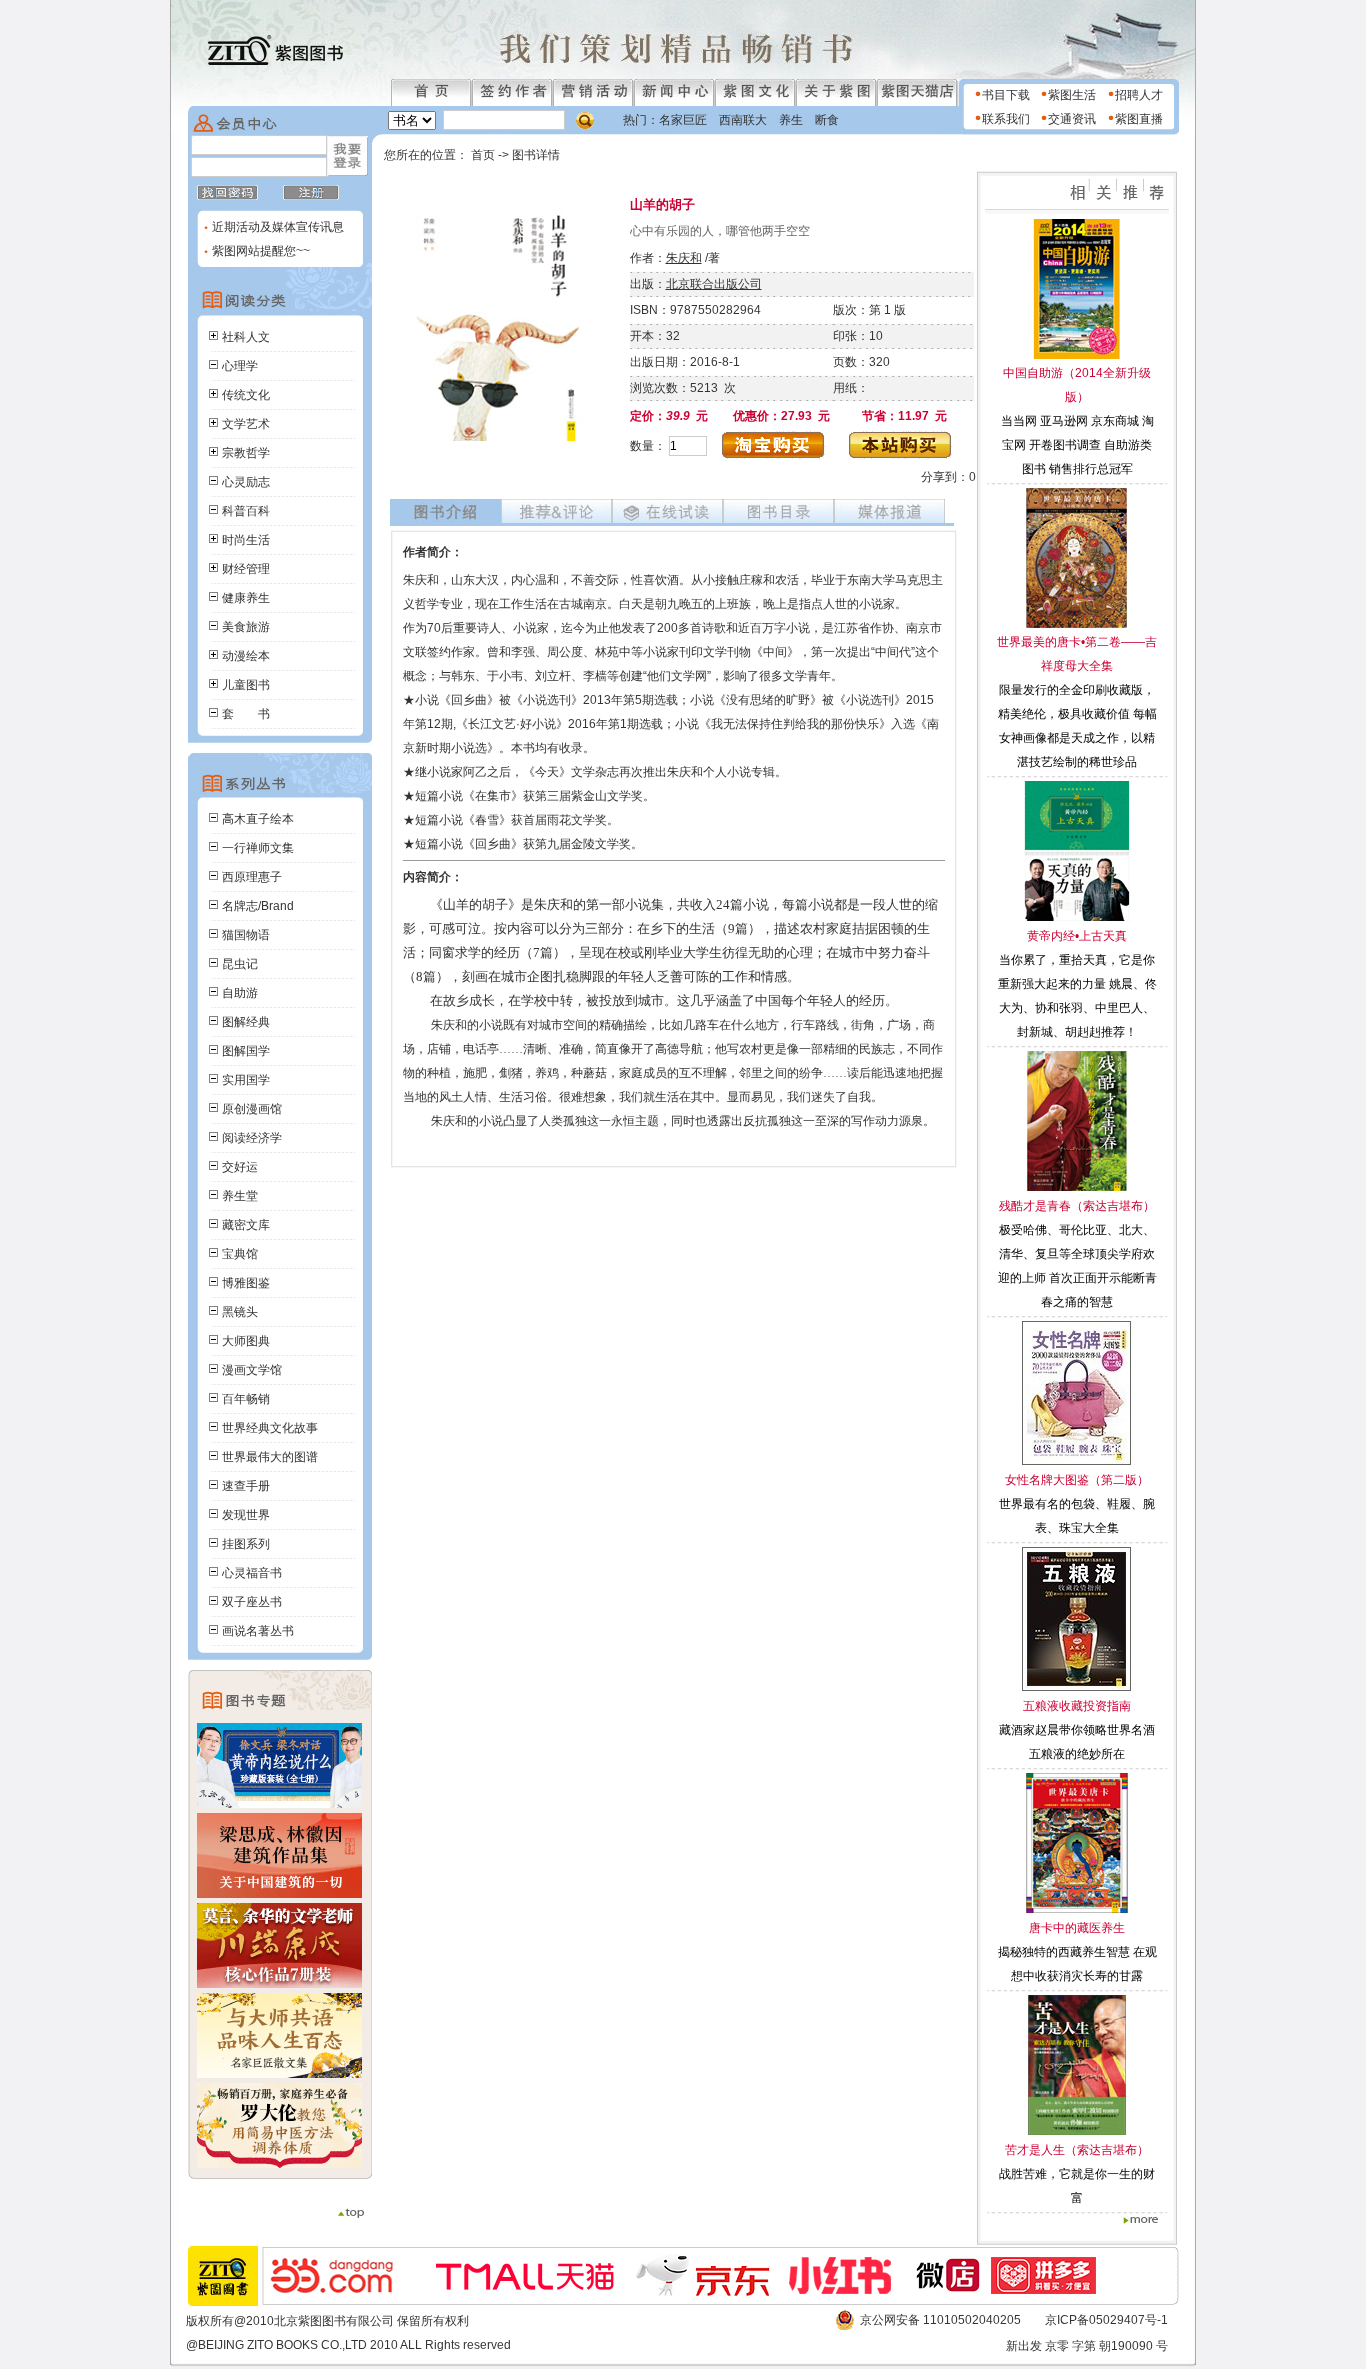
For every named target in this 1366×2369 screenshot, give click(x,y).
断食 (827, 120)
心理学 (240, 366)
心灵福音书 (252, 1573)
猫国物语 (246, 935)
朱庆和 (684, 258)
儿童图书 (246, 685)
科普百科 (246, 511)
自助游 (240, 993)
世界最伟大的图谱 (270, 1457)
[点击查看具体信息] (1077, 355)
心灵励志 (246, 482)
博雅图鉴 (246, 1283)
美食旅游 (246, 627)
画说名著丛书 (258, 1631)
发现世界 (246, 1515)
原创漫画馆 (252, 1109)
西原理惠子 (252, 877)
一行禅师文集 (258, 848)
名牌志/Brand (258, 906)
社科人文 (246, 337)
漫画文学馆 (252, 1370)
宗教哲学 (246, 453)
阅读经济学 (252, 1138)
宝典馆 (240, 1254)
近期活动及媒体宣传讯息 (276, 227)
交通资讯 (1072, 119)
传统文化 (246, 395)
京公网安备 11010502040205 (940, 2320)
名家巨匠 (683, 120)
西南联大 (743, 120)
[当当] (342, 2290)
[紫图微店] (950, 2291)
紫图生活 (1072, 95)
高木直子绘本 (258, 819)
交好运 (240, 1167)
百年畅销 (246, 1399)
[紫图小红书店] (849, 2290)
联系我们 (1006, 119)
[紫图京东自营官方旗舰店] (712, 2292)
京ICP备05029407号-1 (1106, 2320)
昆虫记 (240, 964)
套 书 (246, 714)
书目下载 (1006, 95)
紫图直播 (1139, 119)
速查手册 (246, 1486)
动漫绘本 (246, 656)
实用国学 (246, 1080)
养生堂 (240, 1196)
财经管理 (246, 569)
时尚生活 (246, 540)
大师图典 (246, 1341)
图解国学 (246, 1051)
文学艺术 (246, 424)
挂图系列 (246, 1544)
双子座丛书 (252, 1602)
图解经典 (246, 1022)
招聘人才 (1139, 95)
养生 (791, 120)
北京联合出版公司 (714, 284)
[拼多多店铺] (1054, 2290)
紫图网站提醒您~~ (261, 251)
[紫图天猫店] (525, 2293)
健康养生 (246, 598)
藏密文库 (246, 1225)
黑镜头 (240, 1312)
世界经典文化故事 (270, 1428)
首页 (484, 155)
